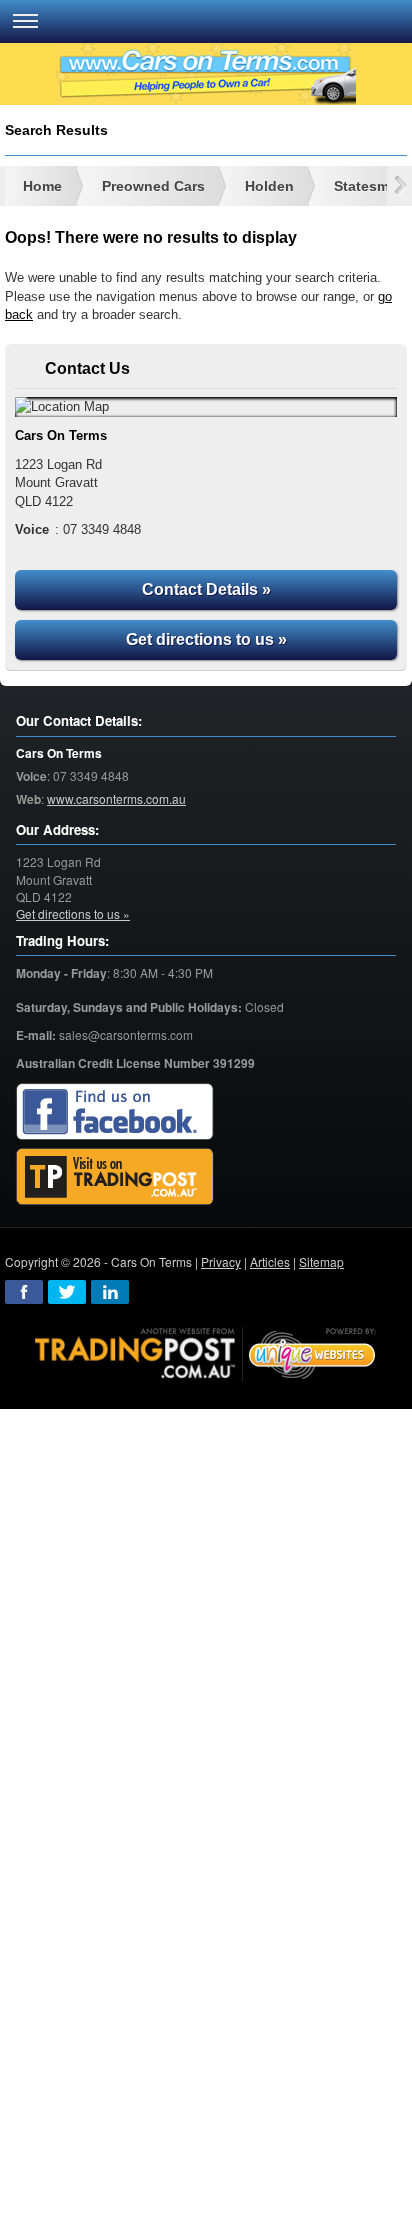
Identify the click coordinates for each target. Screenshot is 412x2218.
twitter (67, 1292)
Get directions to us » (206, 639)
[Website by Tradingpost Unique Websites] (206, 1352)
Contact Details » (206, 589)
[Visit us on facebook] (115, 1112)
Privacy (221, 1261)
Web (28, 799)
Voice (31, 776)
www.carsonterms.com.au (116, 798)
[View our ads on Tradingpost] (115, 1177)
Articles (270, 1261)
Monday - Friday (61, 973)
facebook (24, 1292)
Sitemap (321, 1261)
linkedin (110, 1292)
